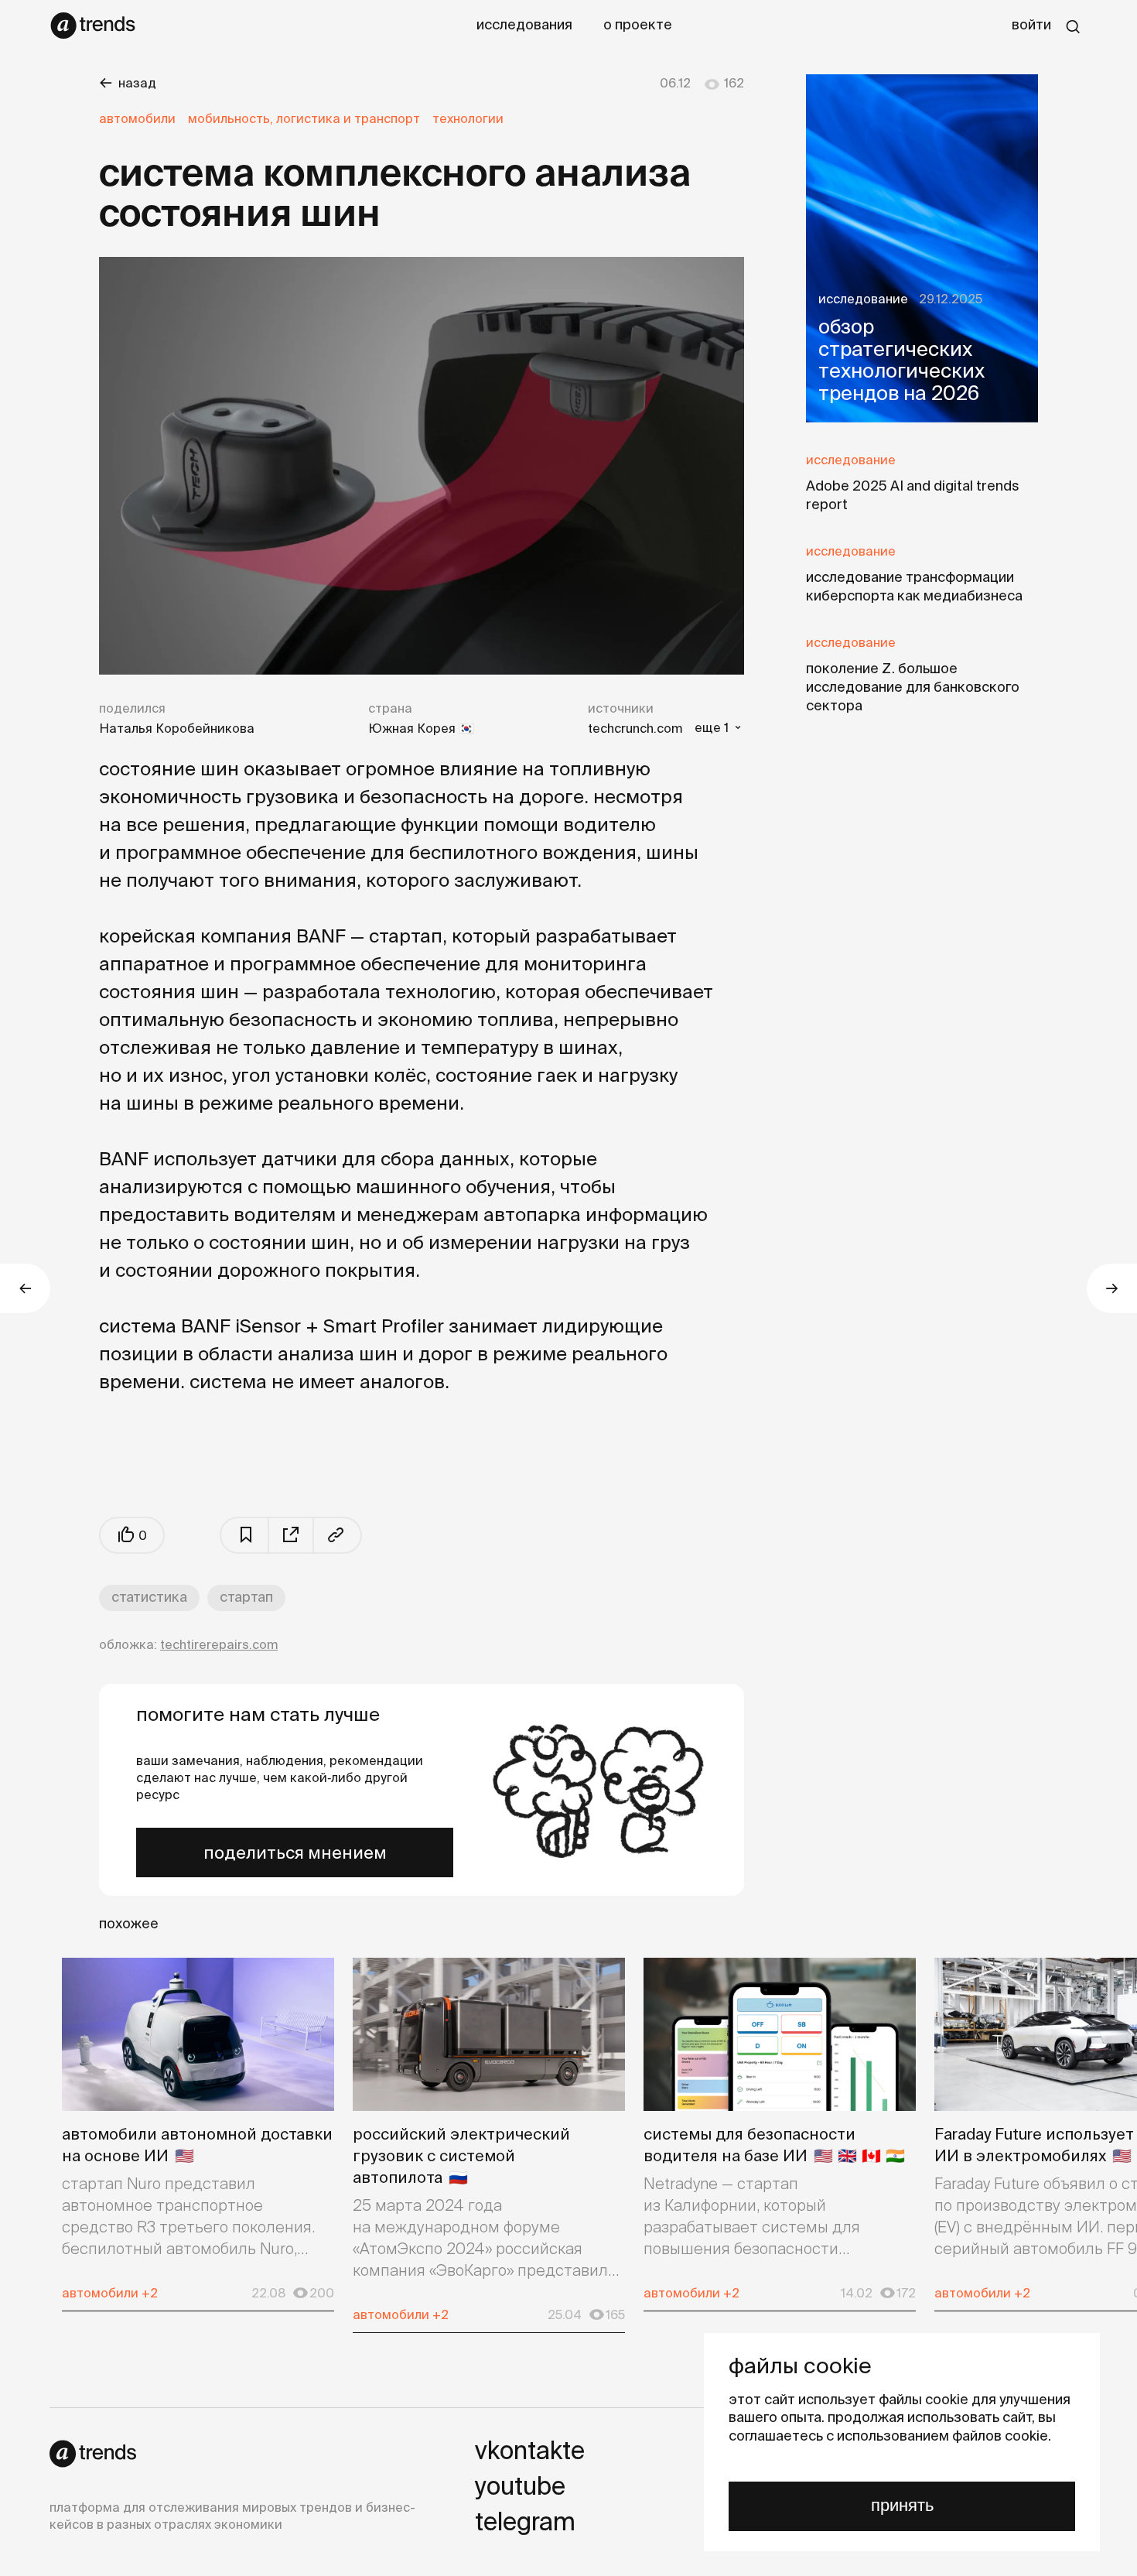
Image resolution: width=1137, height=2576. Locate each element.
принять (902, 2505)
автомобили (137, 118)
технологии (468, 118)
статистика (149, 1597)
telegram (525, 2521)
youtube (520, 2485)
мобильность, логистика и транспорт (304, 118)
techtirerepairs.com (219, 1644)
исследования (524, 24)
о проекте (638, 24)
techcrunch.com (635, 728)
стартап (246, 1597)
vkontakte (530, 2450)
